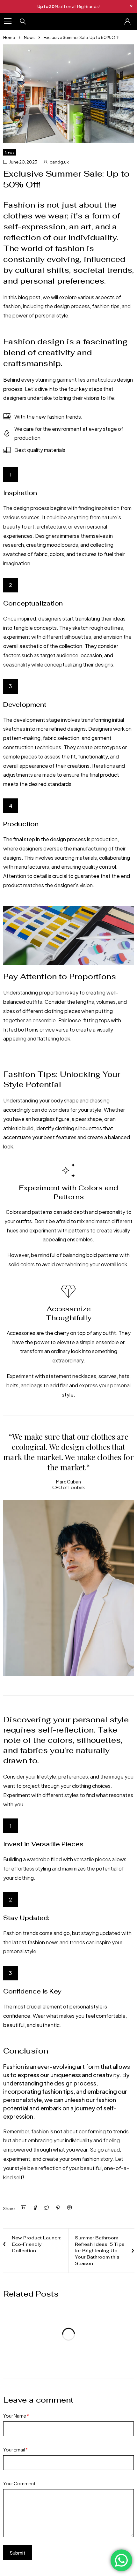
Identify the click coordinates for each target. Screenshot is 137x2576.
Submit (18, 2553)
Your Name (16, 2416)
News (29, 37)
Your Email (15, 2450)
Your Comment (19, 2483)
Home (9, 37)
